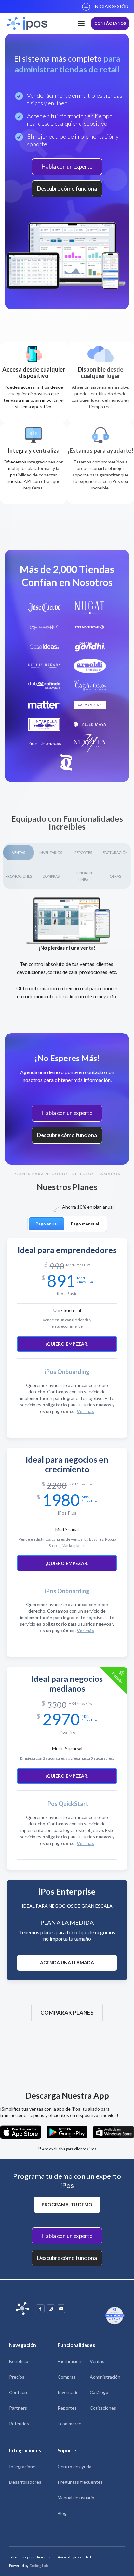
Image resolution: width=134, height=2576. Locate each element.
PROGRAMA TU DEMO (67, 2205)
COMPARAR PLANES (67, 2013)
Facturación (69, 2361)
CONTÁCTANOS (110, 23)
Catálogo (99, 2392)
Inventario (68, 2392)
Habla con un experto (67, 166)
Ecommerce (69, 2424)
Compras (67, 2377)
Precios (17, 2377)
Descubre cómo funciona (67, 189)
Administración (105, 2377)
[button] (81, 23)
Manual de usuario (76, 2498)
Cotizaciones (103, 2408)
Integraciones (23, 2466)
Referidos (19, 2424)
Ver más (85, 1411)
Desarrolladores (25, 2482)
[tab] (47, 1224)
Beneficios (20, 2361)
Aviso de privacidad (74, 2557)
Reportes (67, 2408)
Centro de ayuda (74, 2466)
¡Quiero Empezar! (67, 1344)
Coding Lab (39, 2565)
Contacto (19, 2392)
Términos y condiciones (30, 2557)
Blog (62, 2513)
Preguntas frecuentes (80, 2482)
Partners (18, 2408)
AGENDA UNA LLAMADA (67, 1963)
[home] (25, 23)
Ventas (97, 2361)
